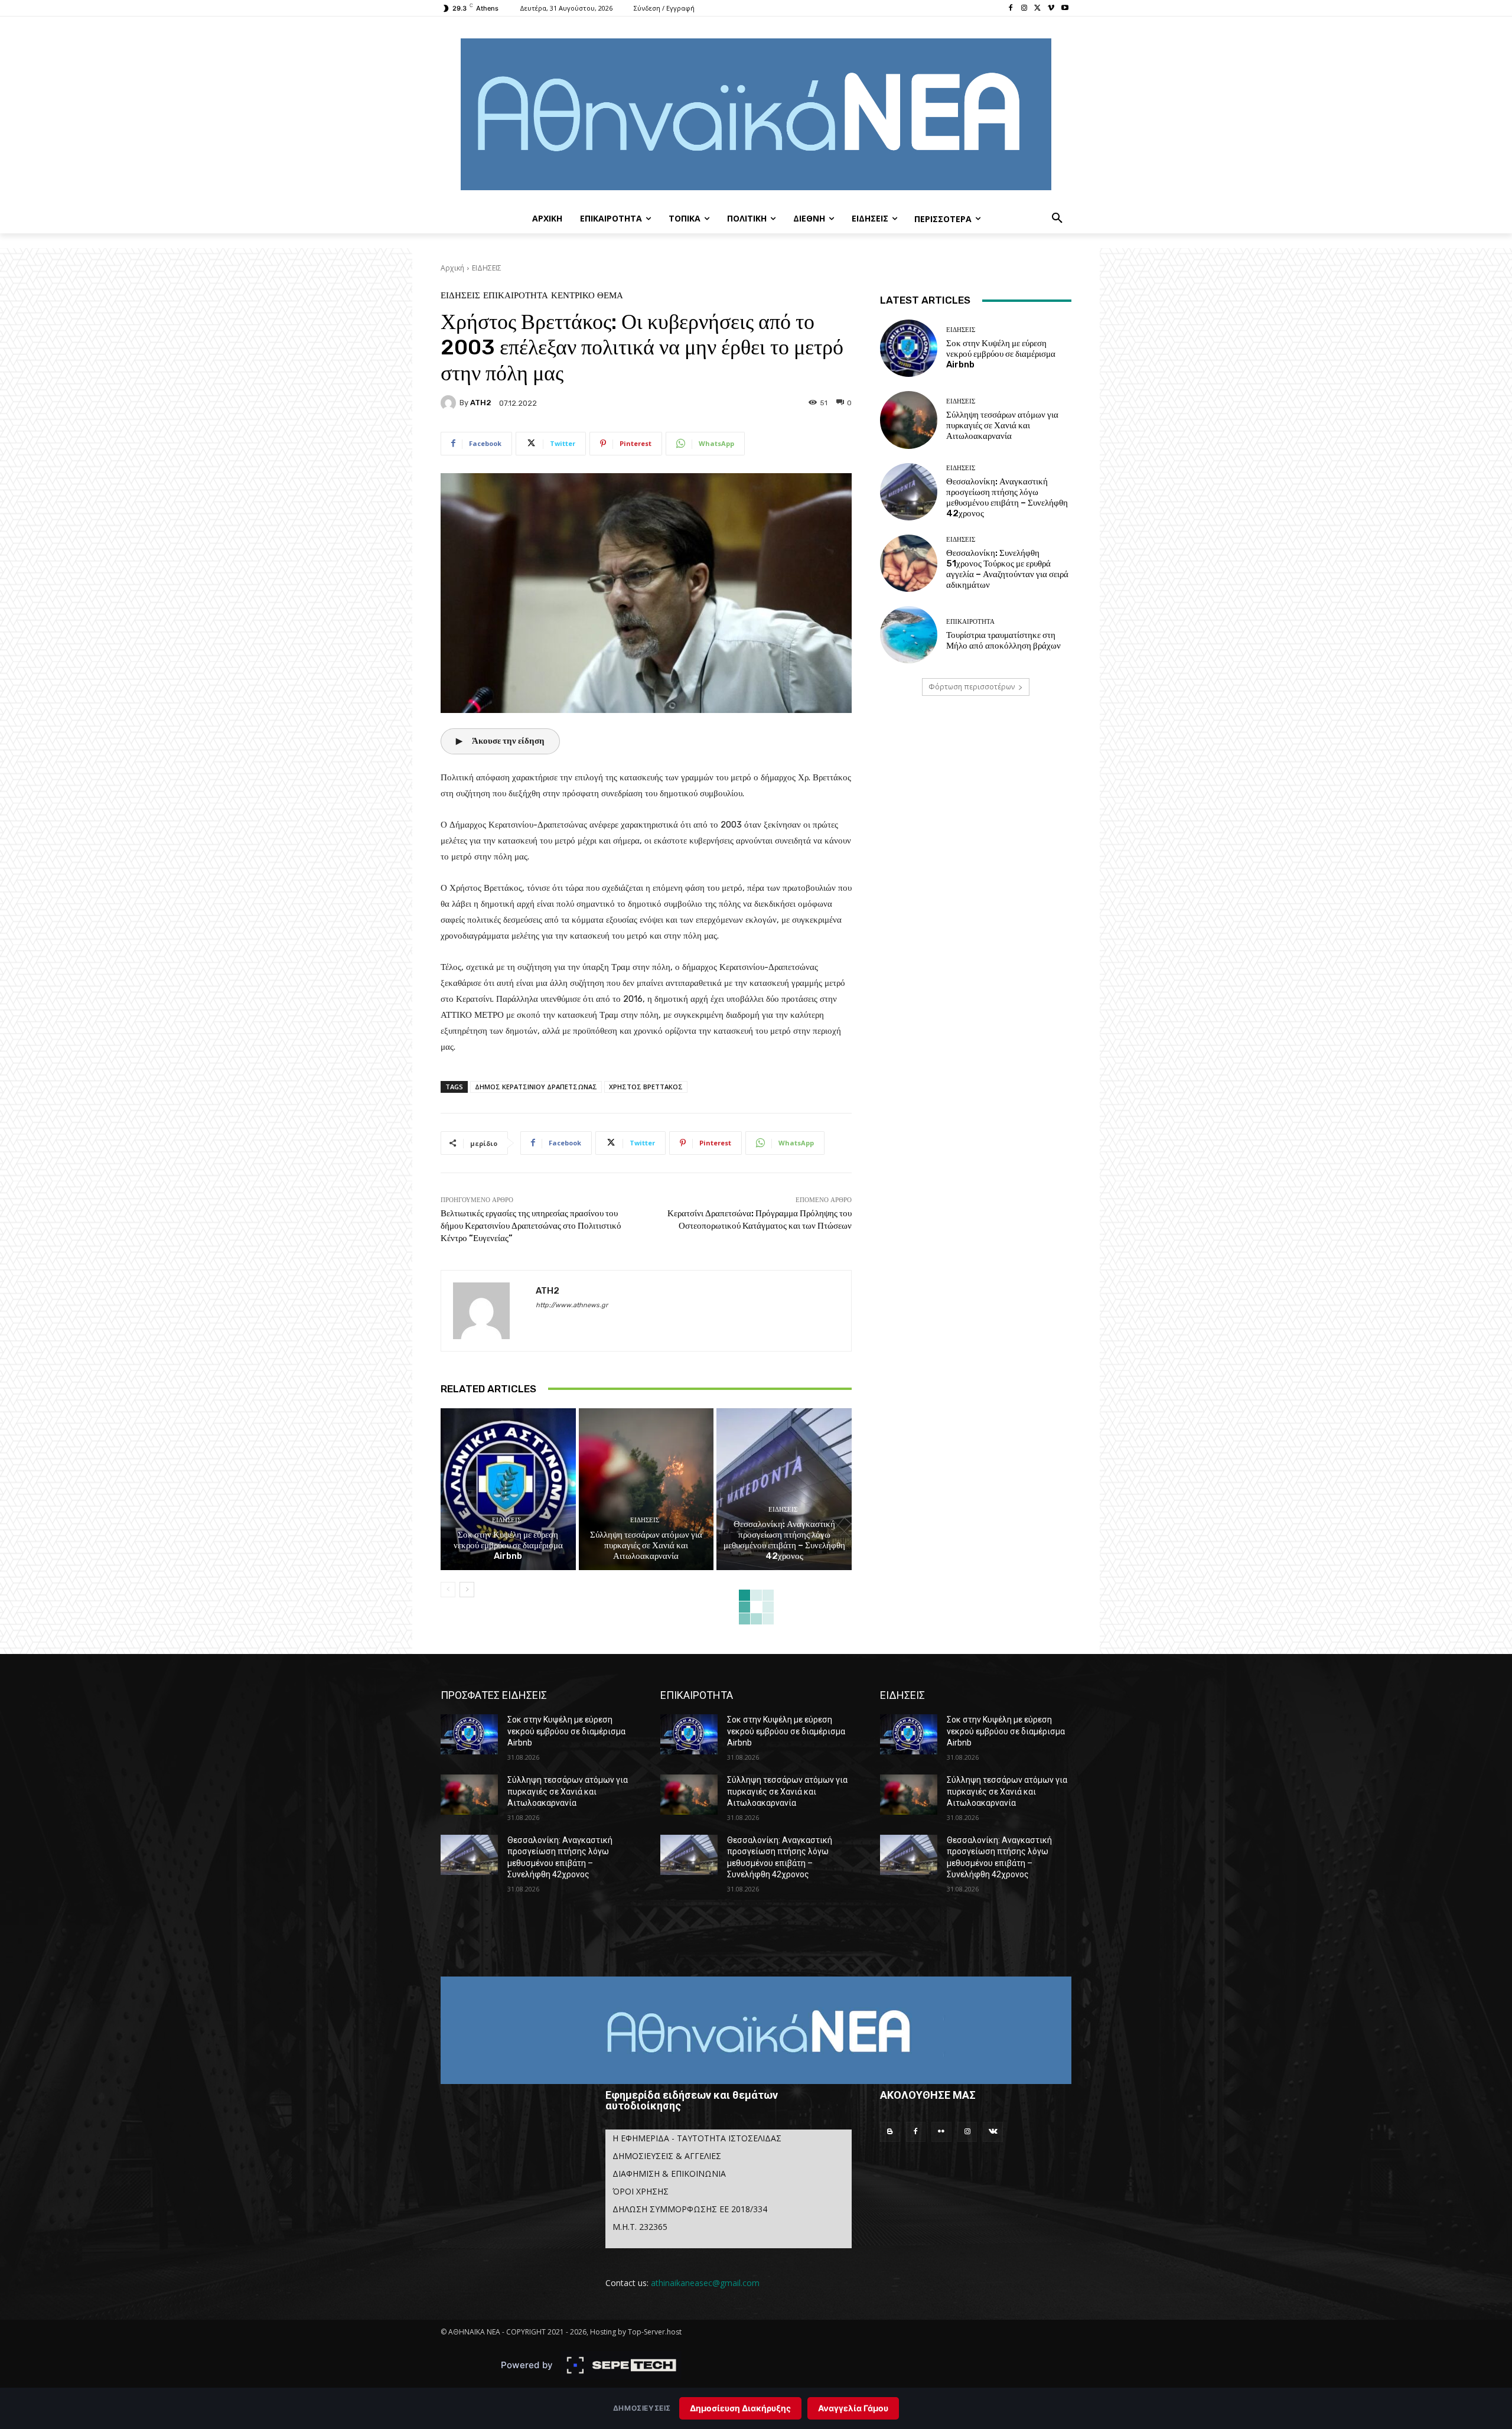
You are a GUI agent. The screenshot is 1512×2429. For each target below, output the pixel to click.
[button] (1057, 219)
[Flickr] (941, 2132)
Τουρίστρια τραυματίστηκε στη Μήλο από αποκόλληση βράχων (1003, 640)
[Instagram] (1024, 9)
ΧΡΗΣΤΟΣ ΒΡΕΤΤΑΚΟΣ (646, 1087)
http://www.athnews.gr (572, 1305)
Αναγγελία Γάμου (853, 2408)
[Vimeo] (1051, 9)
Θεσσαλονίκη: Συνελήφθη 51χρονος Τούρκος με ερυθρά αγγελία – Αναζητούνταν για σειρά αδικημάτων (1007, 569)
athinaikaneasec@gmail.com (705, 2283)
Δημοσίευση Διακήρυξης (740, 2408)
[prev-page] (448, 1590)
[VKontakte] (993, 2132)
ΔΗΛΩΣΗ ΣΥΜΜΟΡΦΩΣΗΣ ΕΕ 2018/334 (690, 2209)
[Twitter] (1038, 9)
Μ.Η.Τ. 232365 (640, 2227)
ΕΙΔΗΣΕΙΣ (487, 268)
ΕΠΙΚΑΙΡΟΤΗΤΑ (516, 296)
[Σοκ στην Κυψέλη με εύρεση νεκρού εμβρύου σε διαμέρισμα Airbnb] (508, 1489)
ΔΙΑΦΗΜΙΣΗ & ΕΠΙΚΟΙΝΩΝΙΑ (669, 2174)
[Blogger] (890, 2132)
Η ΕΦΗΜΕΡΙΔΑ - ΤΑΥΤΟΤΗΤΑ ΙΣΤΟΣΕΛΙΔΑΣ (697, 2138)
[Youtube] (1065, 9)
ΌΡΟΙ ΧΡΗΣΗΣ (641, 2191)
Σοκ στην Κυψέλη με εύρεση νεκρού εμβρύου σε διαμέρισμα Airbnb (508, 1545)
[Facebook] (1011, 9)
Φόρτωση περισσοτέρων (972, 687)
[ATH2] (450, 403)
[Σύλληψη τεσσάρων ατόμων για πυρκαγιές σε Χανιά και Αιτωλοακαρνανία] (646, 1489)
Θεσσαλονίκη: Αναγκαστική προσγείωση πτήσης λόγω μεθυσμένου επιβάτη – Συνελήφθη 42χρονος (784, 1540)
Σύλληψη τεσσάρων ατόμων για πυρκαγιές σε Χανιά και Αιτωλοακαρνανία (646, 1545)
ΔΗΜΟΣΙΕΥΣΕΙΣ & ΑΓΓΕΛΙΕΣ (667, 2156)
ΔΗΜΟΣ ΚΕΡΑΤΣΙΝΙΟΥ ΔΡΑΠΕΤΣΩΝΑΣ (536, 1087)
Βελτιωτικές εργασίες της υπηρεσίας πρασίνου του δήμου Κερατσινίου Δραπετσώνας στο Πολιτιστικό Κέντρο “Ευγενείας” (531, 1226)
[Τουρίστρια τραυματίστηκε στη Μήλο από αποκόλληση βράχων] (909, 635)
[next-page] (467, 1590)
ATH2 (481, 403)
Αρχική (452, 268)
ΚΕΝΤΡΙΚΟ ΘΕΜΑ (587, 296)
